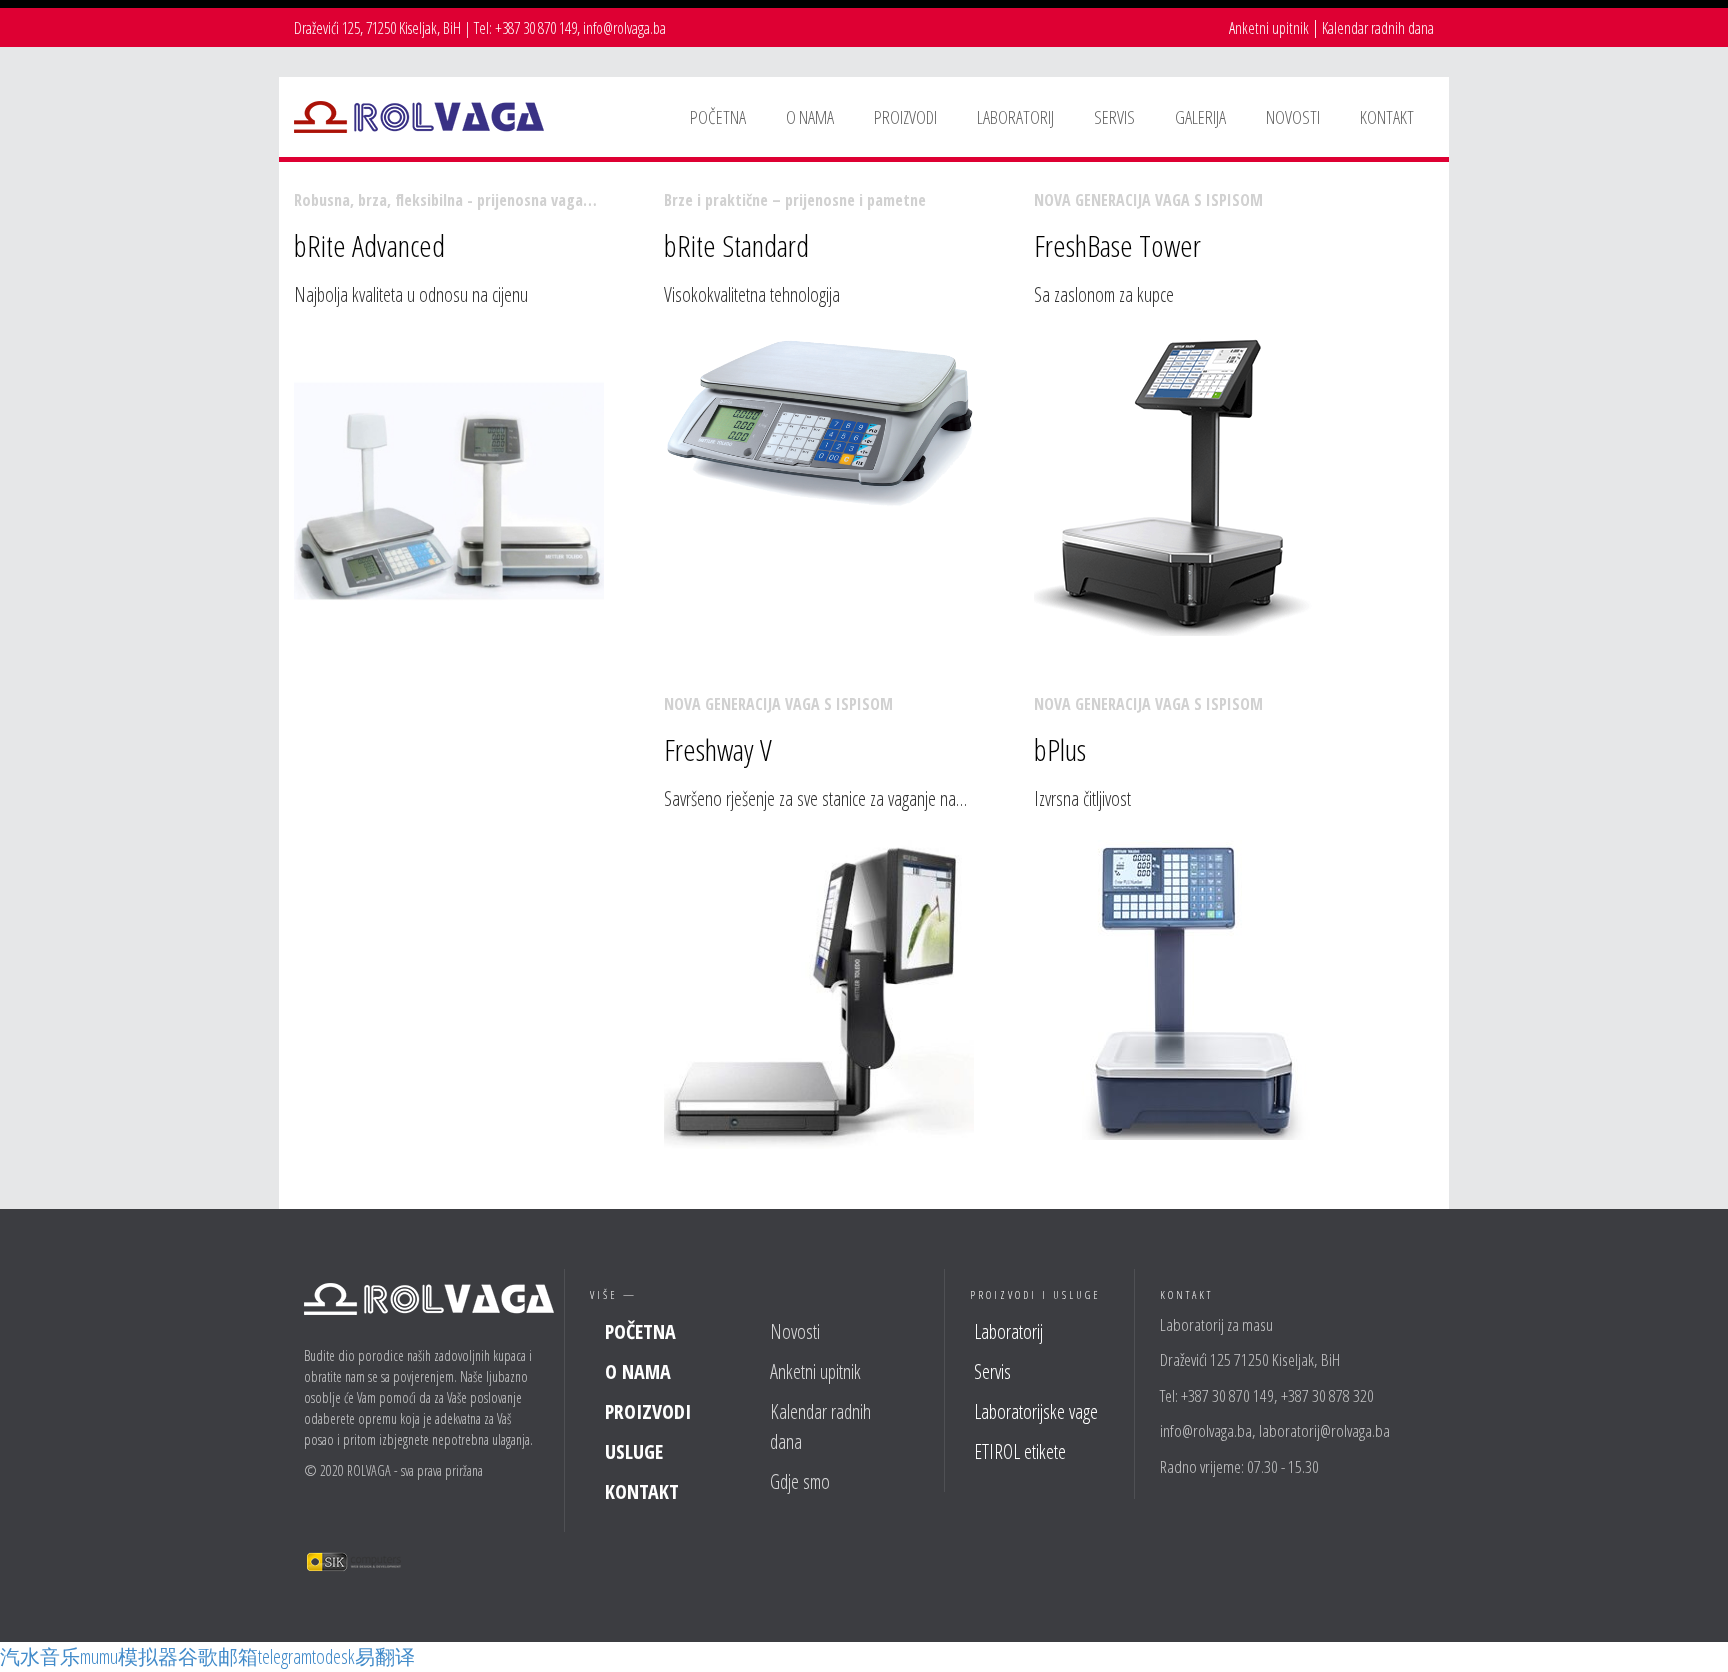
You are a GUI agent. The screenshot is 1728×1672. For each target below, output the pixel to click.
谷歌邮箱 (218, 1656)
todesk (333, 1656)
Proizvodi (648, 1411)
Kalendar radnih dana (1378, 28)
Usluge (634, 1451)
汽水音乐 (40, 1656)
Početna (640, 1331)
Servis (992, 1371)
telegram (285, 1656)
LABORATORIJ (1015, 117)
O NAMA (810, 117)
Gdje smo (800, 1481)
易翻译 (385, 1656)
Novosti (795, 1331)
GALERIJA (1200, 117)
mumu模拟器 (129, 1656)
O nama (638, 1371)
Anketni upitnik (1269, 28)
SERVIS (1114, 117)
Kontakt (642, 1491)
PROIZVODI (905, 117)
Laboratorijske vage (1036, 1411)
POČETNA (718, 117)
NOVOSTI (1293, 117)
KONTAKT (1387, 117)
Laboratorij (1008, 1331)
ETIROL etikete (1020, 1451)
